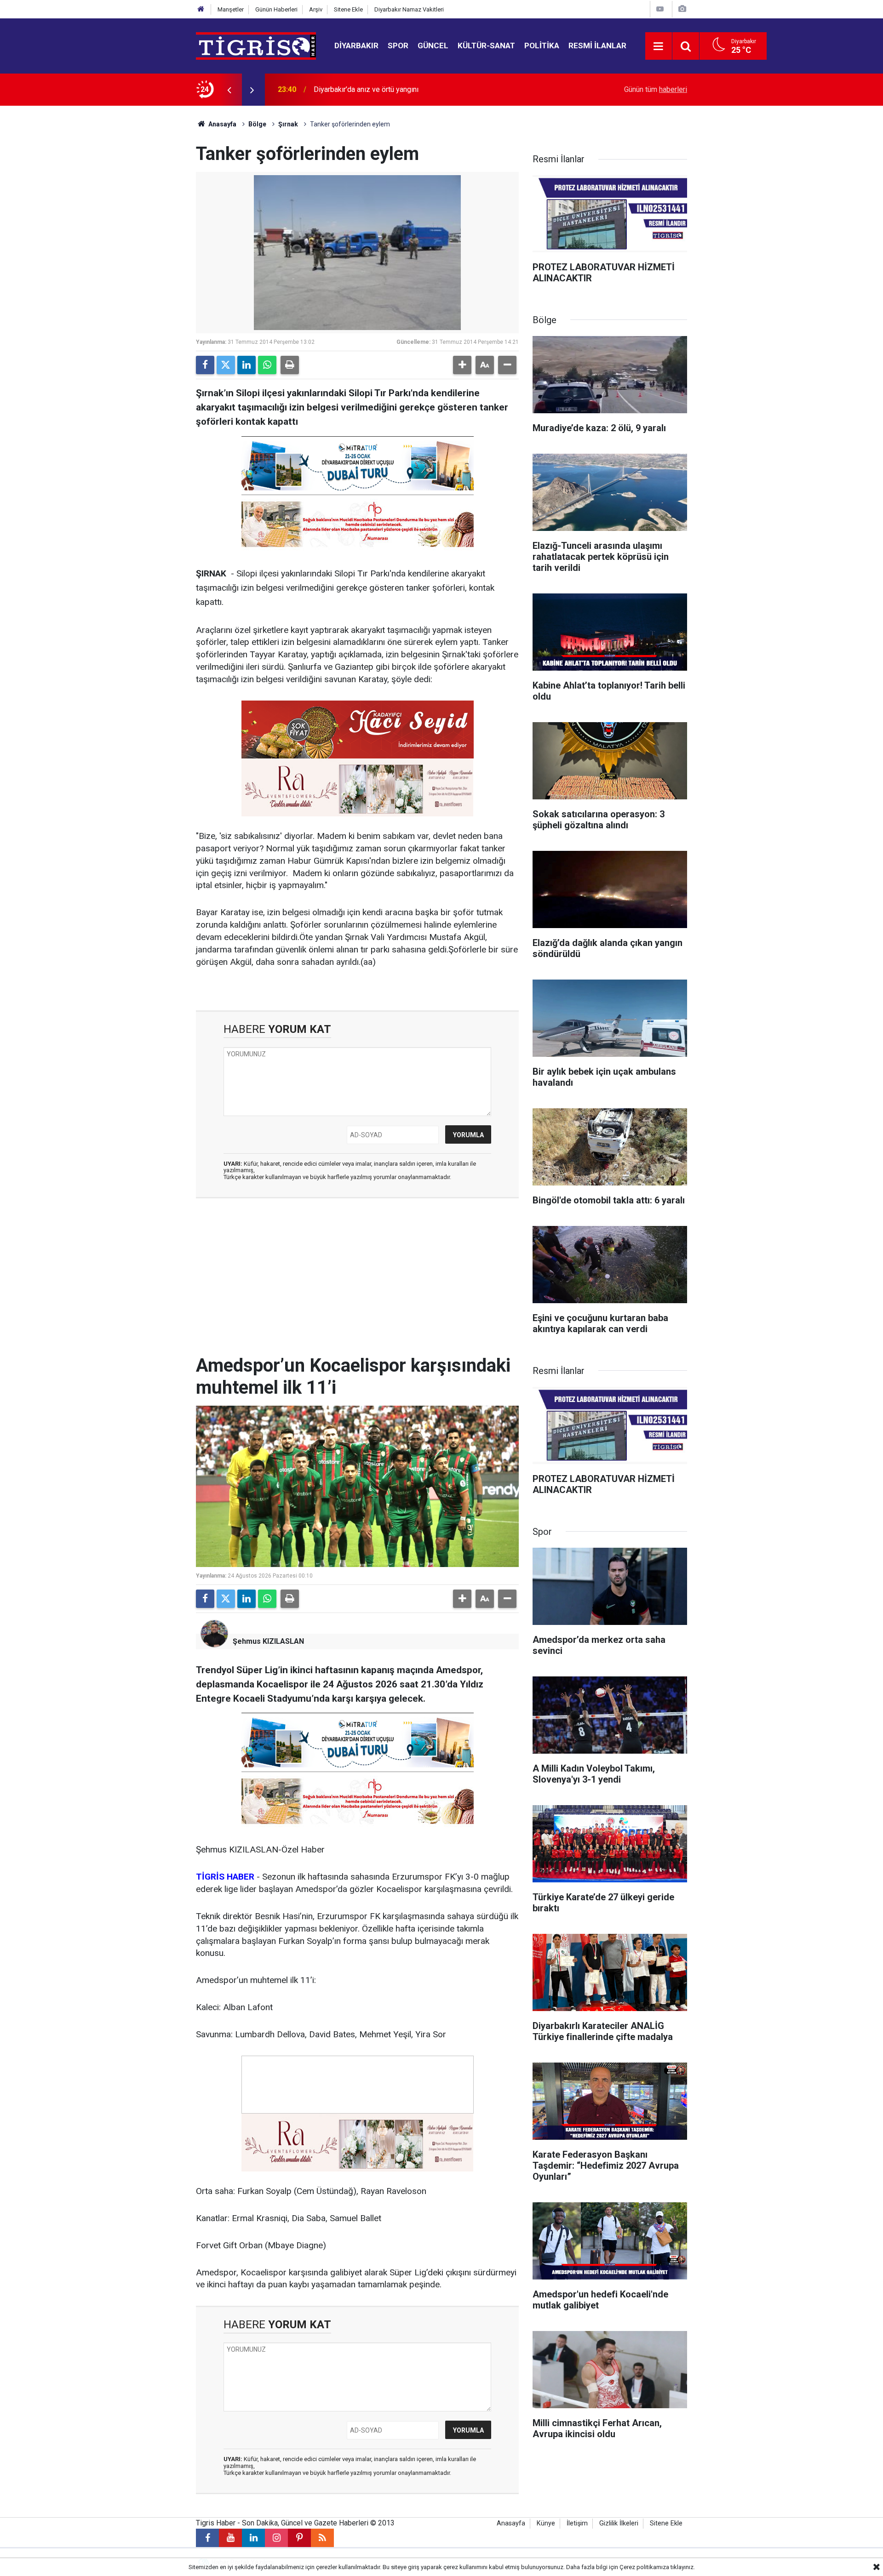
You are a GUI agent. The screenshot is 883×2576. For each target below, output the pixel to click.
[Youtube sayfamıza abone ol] (230, 2538)
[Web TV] (660, 9)
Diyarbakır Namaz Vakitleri (409, 9)
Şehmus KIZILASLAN (268, 1641)
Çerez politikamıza (644, 2567)
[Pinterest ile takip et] (299, 2538)
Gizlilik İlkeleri (619, 2523)
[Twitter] (226, 365)
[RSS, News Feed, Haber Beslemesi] (322, 2538)
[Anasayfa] (201, 9)
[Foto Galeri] (682, 9)
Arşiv (316, 9)
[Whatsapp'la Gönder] (267, 365)
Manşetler (231, 9)
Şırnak (288, 124)
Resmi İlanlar (597, 46)
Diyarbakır (356, 46)
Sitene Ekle (348, 9)
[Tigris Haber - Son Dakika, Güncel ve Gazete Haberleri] (256, 45)
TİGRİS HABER (225, 1877)
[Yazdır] (290, 365)
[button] (462, 365)
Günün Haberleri (276, 9)
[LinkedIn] (247, 365)
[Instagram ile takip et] (276, 2538)
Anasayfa (222, 124)
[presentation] (229, 90)
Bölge (257, 124)
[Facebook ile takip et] (207, 2538)
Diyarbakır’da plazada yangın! (360, 89)
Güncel (433, 46)
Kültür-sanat (486, 46)
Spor (398, 46)
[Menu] (659, 46)
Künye (546, 2523)
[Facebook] (205, 365)
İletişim (577, 2523)
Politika (542, 46)
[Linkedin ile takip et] (253, 2538)
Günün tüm (656, 89)
